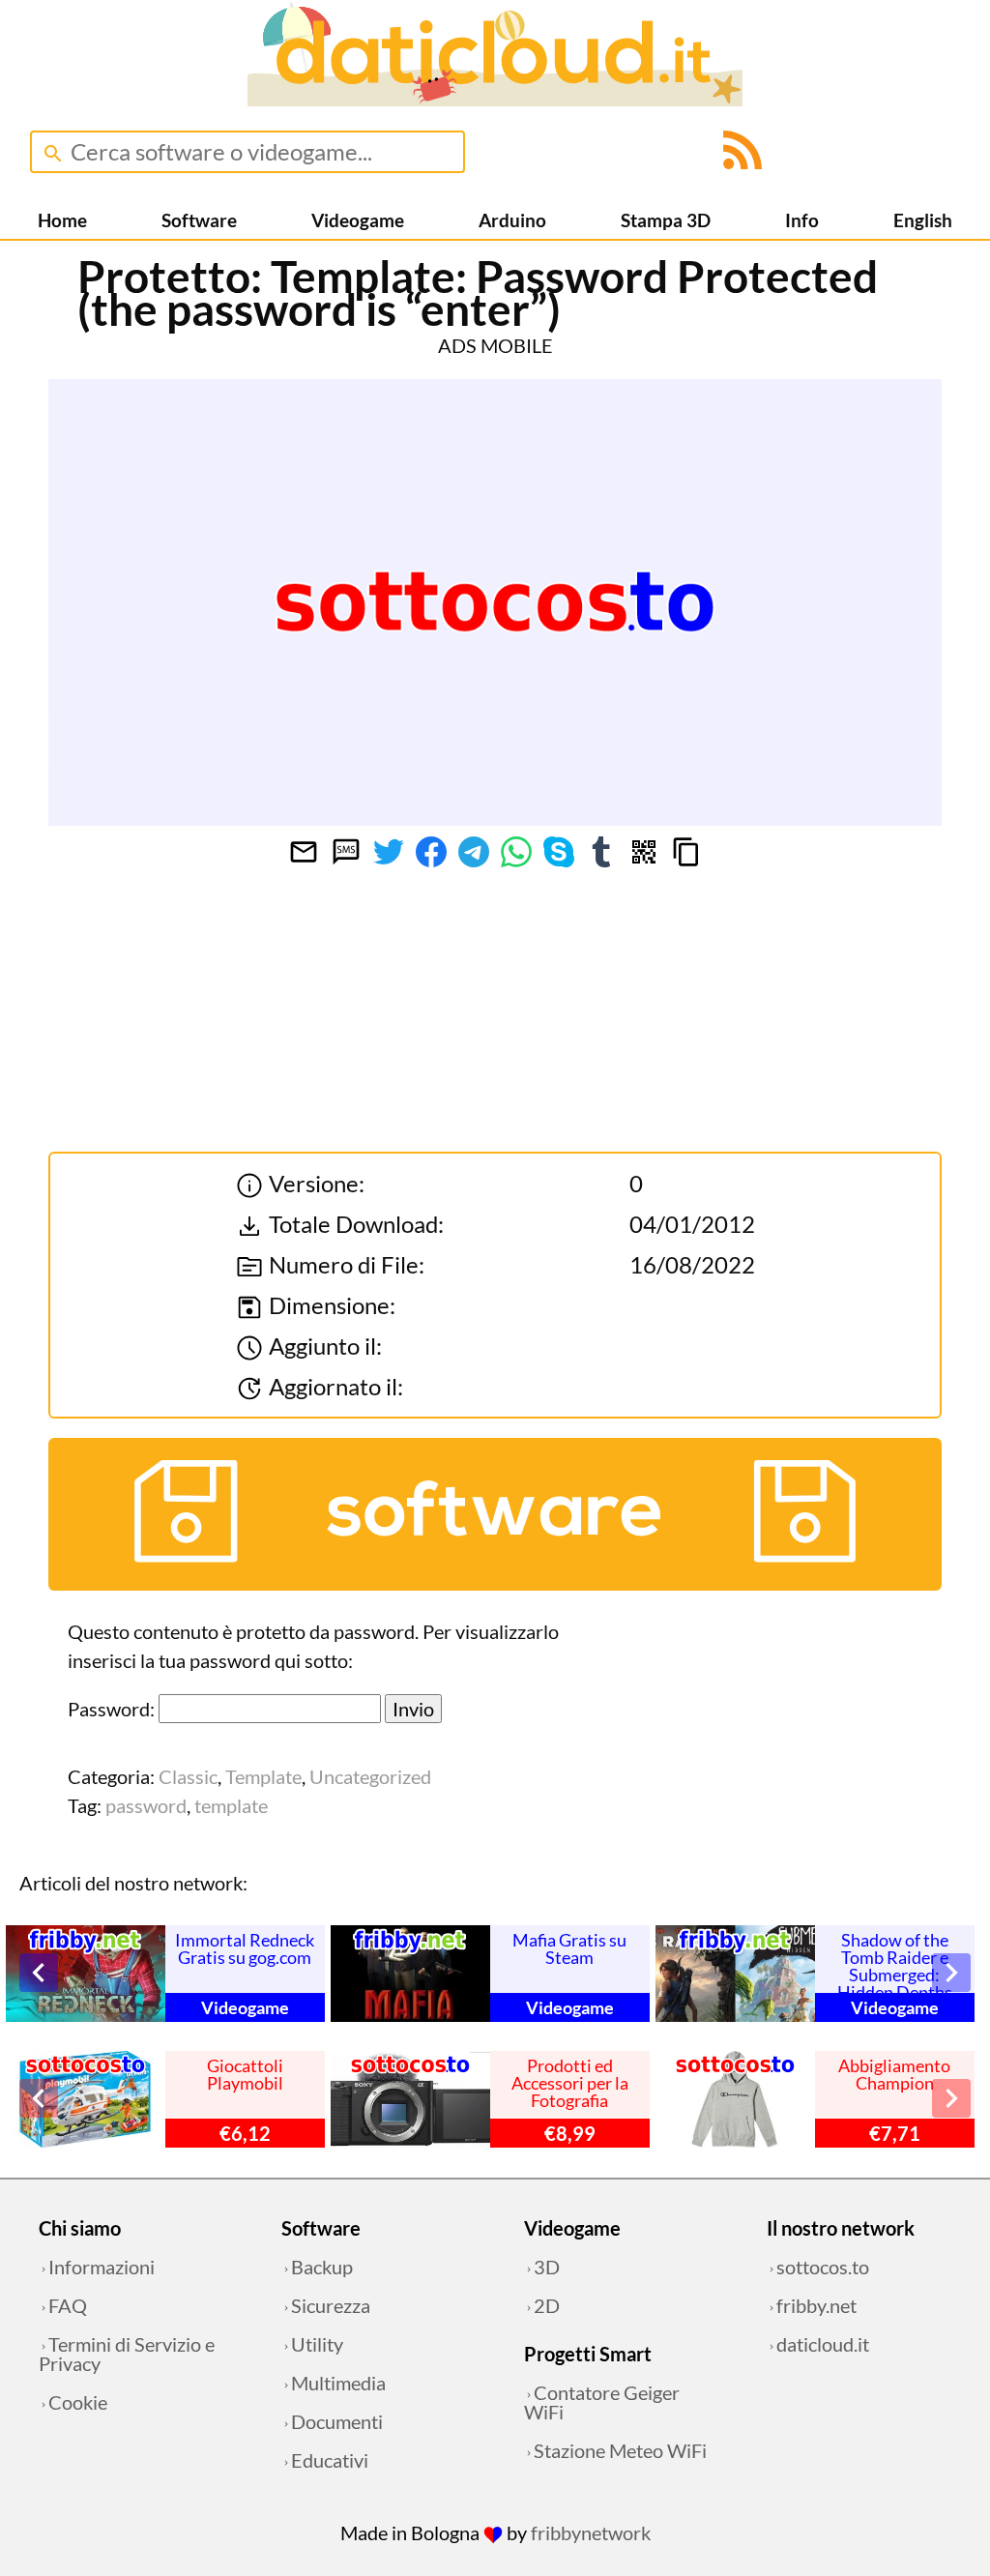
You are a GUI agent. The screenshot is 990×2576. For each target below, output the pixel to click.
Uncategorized (370, 1776)
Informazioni (102, 2267)
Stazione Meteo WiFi (620, 2450)
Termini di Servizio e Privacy (127, 2354)
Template (263, 1776)
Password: (113, 1709)
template (231, 1805)
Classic (188, 1776)
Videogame (358, 220)
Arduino (512, 220)
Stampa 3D (666, 220)
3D (547, 2267)
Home (62, 220)
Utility (317, 2344)
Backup (322, 2267)
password (146, 1805)
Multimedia (338, 2383)
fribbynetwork (591, 2532)
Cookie (78, 2402)
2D (547, 2305)
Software (199, 220)
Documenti (337, 2421)
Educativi (330, 2460)
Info (802, 220)
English (923, 220)
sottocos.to (823, 2267)
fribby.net (816, 2305)
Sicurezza (331, 2305)
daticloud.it (823, 2344)
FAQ (68, 2305)
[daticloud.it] (495, 99)
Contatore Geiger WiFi (602, 2402)
